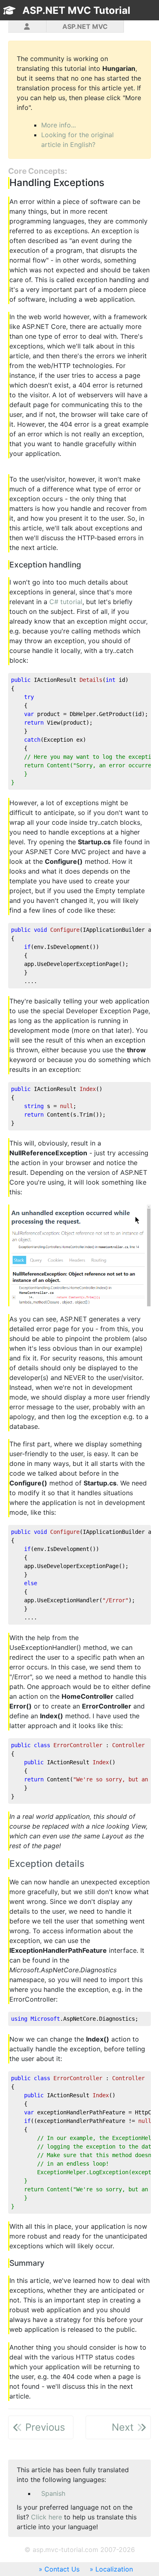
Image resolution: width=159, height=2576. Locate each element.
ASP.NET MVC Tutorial (76, 10)
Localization (114, 2569)
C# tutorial (66, 602)
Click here (46, 2517)
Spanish (53, 2493)
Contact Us (62, 2569)
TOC (134, 25)
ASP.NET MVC (85, 26)
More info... (59, 125)
